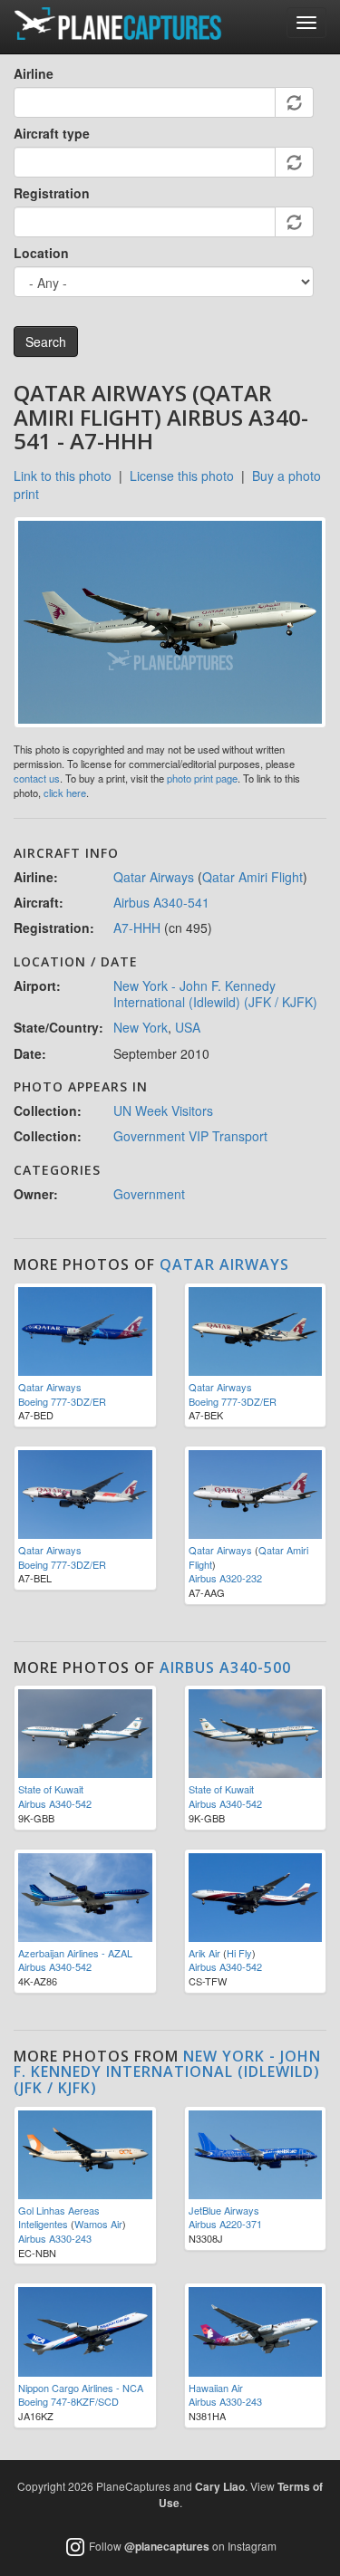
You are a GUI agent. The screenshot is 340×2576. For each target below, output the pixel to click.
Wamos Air (98, 2224)
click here (65, 793)
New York (141, 1027)
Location (41, 253)
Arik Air (204, 1953)
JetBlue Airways (224, 2210)
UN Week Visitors (163, 1110)
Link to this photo (63, 476)
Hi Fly (239, 1953)
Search (46, 341)
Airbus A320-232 (225, 1578)
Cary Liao (220, 2486)
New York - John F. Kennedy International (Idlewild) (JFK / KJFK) (215, 994)
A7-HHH (137, 928)
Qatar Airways (154, 877)
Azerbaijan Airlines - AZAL (75, 1953)
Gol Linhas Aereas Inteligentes (59, 2217)
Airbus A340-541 (161, 902)
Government (149, 1194)
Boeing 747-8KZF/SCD (68, 2401)
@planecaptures (167, 2546)
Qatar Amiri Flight (253, 877)
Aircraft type (52, 133)
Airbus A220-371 (225, 2224)
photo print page (202, 778)
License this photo (182, 476)
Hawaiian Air (216, 2388)
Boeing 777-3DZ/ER (62, 1401)
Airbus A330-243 (55, 2238)
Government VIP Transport (190, 1136)
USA (188, 1027)
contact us (37, 778)
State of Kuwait (51, 1789)
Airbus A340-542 (55, 1803)
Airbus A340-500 (225, 1668)
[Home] (118, 24)
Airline (34, 73)
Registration (52, 193)
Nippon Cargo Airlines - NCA (81, 2388)
